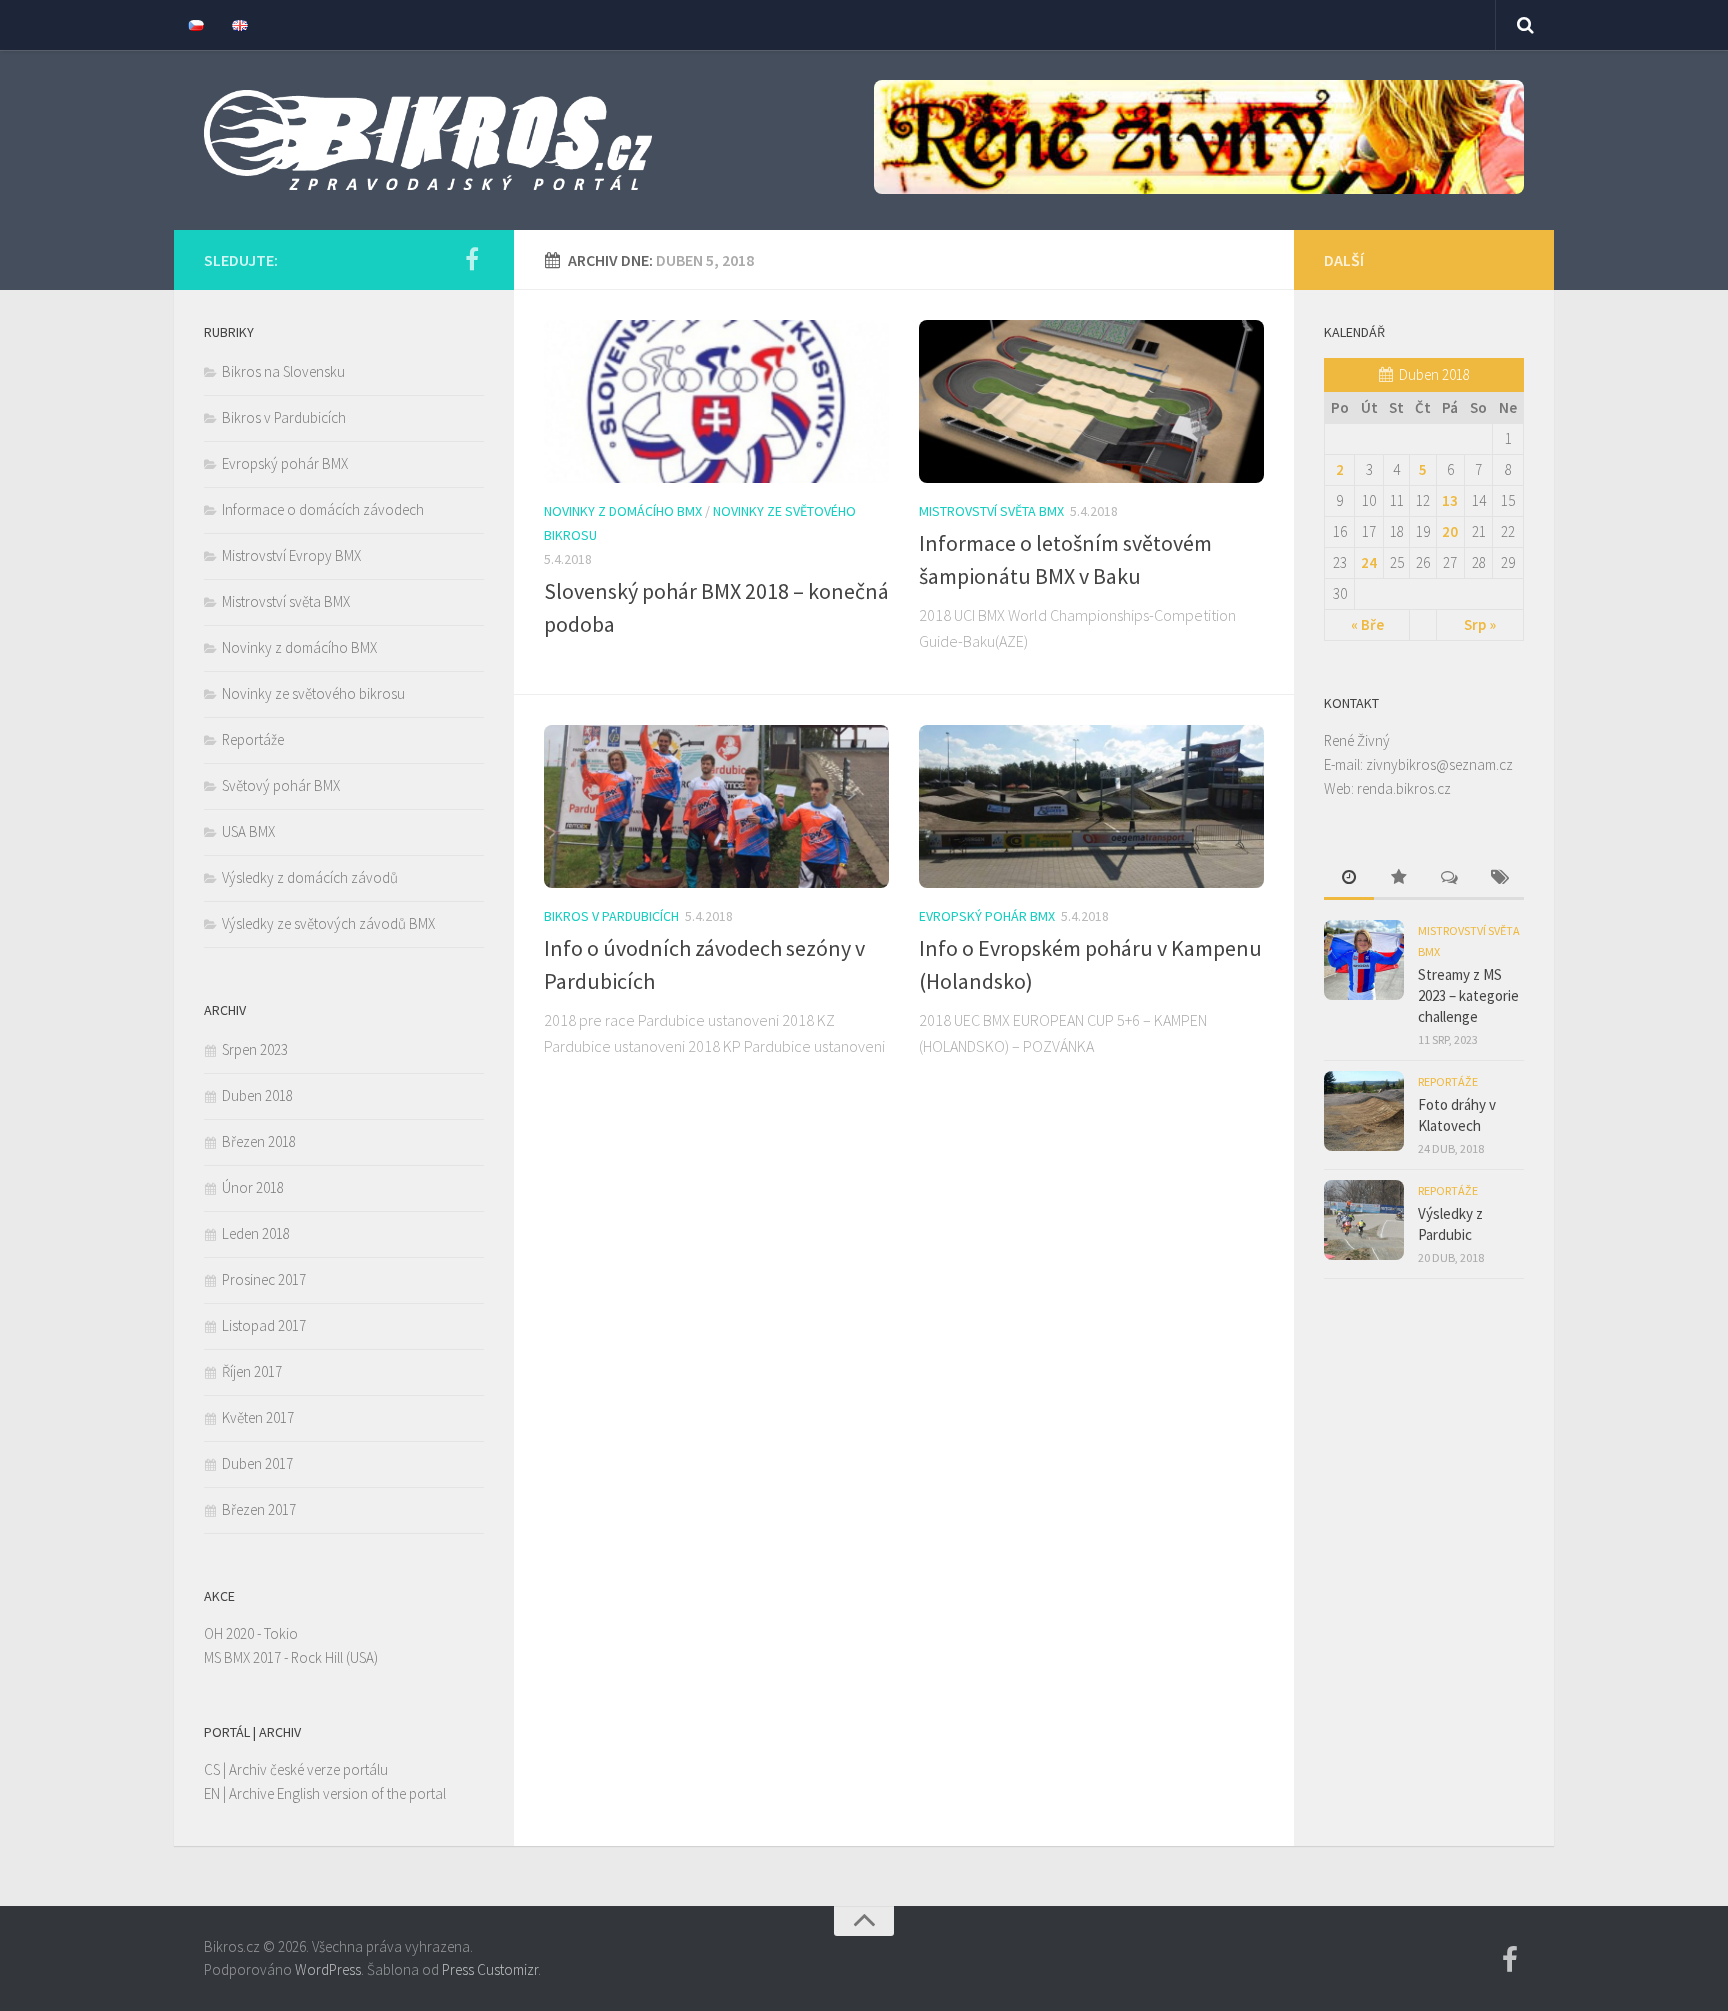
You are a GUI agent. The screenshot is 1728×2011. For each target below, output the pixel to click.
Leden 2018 (256, 1233)
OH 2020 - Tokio (251, 1633)
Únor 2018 (253, 1187)
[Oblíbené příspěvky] (1399, 878)
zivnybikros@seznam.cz (1439, 764)
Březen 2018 (259, 1141)
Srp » (1480, 624)
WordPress (328, 1969)
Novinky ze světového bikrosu (313, 693)
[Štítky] (1499, 878)
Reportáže (253, 739)
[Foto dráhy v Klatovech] (1364, 1111)
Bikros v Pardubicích (611, 916)
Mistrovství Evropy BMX (291, 555)
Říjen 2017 (252, 1371)
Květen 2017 (258, 1417)
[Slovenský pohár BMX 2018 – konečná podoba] (716, 401)
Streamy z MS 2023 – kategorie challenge (1468, 995)
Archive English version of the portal (337, 1793)
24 (1369, 562)
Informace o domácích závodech (323, 509)
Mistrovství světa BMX (991, 511)
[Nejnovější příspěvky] (1349, 878)
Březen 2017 (259, 1509)
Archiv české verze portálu (308, 1769)
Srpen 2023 (255, 1049)
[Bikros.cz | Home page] (428, 140)
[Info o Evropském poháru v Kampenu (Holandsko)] (1091, 806)
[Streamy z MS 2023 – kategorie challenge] (1364, 960)
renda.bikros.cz (1404, 788)
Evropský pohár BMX (987, 916)
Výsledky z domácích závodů (310, 877)
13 (1450, 500)
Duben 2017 (257, 1463)
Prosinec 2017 (264, 1279)
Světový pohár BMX (281, 785)
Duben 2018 (257, 1095)
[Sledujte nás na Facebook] (472, 259)
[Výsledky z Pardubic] (1364, 1220)
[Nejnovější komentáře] (1449, 878)
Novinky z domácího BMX (623, 511)
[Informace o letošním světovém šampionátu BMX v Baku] (1091, 401)
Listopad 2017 (264, 1325)
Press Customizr (490, 1969)
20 (1450, 531)
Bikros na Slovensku (283, 371)
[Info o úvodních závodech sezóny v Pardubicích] (716, 806)
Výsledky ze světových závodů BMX (328, 923)
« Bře (1367, 624)
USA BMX (248, 831)
